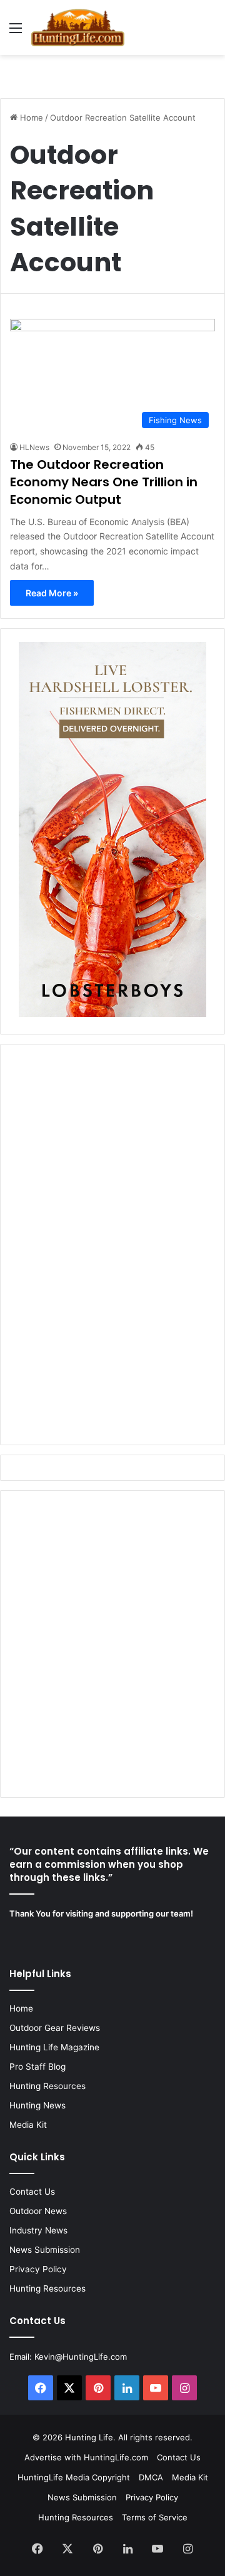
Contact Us (32, 2192)
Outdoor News (38, 2211)
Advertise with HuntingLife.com (86, 2457)
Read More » (52, 593)
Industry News (38, 2230)
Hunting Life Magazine (54, 2047)
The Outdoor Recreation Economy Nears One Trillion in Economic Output (104, 482)
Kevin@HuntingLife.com (81, 2357)
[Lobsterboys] (112, 1014)
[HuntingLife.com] (78, 28)
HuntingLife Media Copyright (74, 2477)
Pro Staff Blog (37, 2067)
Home (30, 118)
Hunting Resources (47, 2086)
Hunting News (37, 2105)
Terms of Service (155, 2517)
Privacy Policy (38, 2269)
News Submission (45, 2250)
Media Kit (28, 2125)
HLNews (34, 447)
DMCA (151, 2477)
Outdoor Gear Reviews (55, 2028)
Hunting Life (89, 2437)
